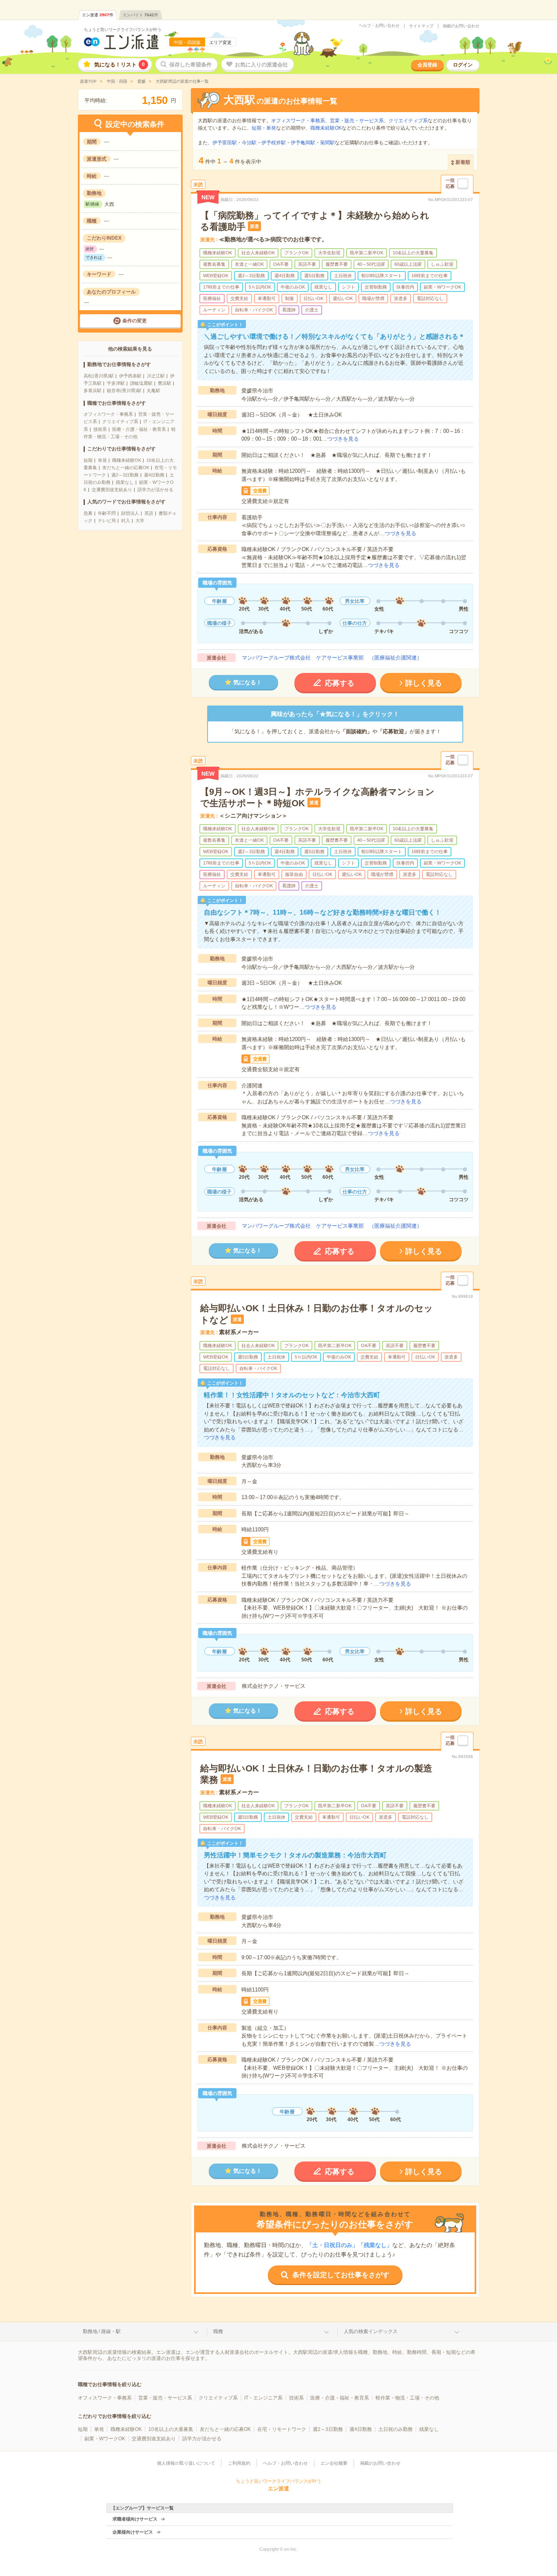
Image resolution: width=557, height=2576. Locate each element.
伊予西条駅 (130, 376)
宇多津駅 (116, 383)
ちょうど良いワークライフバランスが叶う (123, 30)
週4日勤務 (154, 475)
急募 (88, 513)
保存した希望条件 (190, 65)
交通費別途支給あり (112, 490)
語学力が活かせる (155, 490)
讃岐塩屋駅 (141, 383)
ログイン (463, 65)
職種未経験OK (127, 460)
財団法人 (130, 513)
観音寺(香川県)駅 (124, 390)
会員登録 (427, 65)
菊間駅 (327, 143)
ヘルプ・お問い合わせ (379, 26)
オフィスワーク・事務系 (108, 414)
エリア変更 (220, 42)
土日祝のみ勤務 (396, 2429)
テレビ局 (107, 520)
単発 (102, 460)
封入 (126, 520)
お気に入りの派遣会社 (261, 65)
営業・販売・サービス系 (357, 121)
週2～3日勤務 (125, 475)
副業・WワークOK (105, 2439)
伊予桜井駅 (274, 143)
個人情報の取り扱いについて (186, 2463)
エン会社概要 (334, 2463)
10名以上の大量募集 (171, 2429)
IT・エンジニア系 (263, 2398)
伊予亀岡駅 (303, 143)
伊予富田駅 (225, 143)
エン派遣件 (98, 15)
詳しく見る (424, 683)
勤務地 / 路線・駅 (102, 2331)
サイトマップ (421, 26)
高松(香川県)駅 (99, 376)
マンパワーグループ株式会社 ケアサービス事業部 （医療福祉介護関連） (332, 658)
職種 (218, 2331)
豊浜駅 (165, 383)
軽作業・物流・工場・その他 (407, 2398)
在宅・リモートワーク (282, 2429)
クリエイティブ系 (120, 421)
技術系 (100, 429)
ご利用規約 (239, 2463)
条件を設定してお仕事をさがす (341, 2275)
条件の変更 (135, 321)
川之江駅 (156, 376)
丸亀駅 (154, 390)
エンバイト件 (140, 15)
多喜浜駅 (93, 390)
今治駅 (249, 143)
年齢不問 (107, 513)
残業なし (125, 482)
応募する (340, 683)
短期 (88, 460)
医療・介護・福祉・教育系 (139, 429)
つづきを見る (343, 439)
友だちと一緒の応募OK (126, 468)
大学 (140, 520)
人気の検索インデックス (371, 2331)
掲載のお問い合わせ (461, 26)
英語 (149, 513)
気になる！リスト (119, 65)
